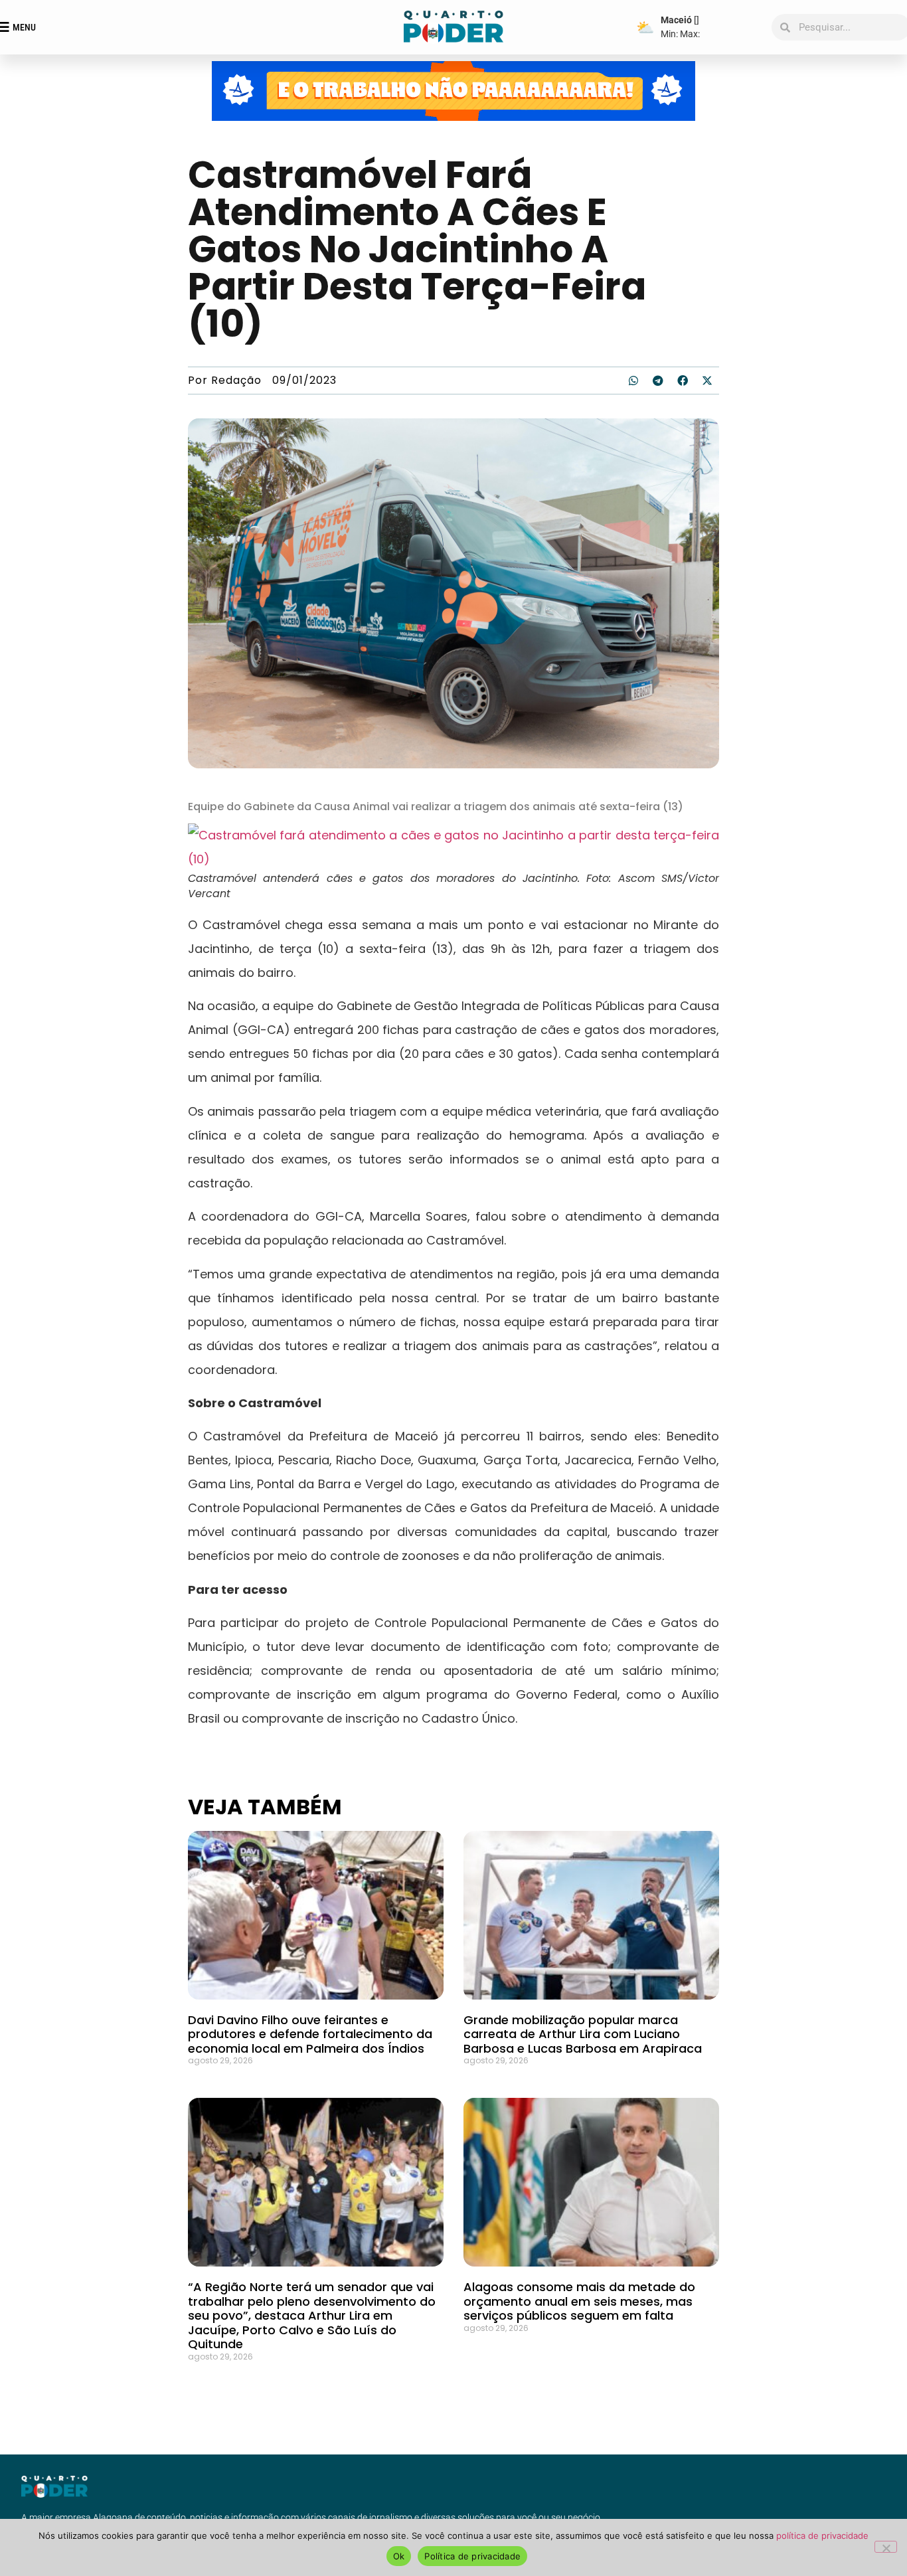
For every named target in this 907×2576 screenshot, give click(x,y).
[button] (633, 381)
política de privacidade (822, 2535)
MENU (24, 27)
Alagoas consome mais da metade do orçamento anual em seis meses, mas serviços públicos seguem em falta (579, 2301)
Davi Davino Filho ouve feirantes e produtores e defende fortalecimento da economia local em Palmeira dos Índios (310, 2034)
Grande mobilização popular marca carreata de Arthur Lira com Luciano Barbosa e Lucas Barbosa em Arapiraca (583, 2034)
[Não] (886, 2547)
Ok (399, 2556)
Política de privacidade (472, 2556)
